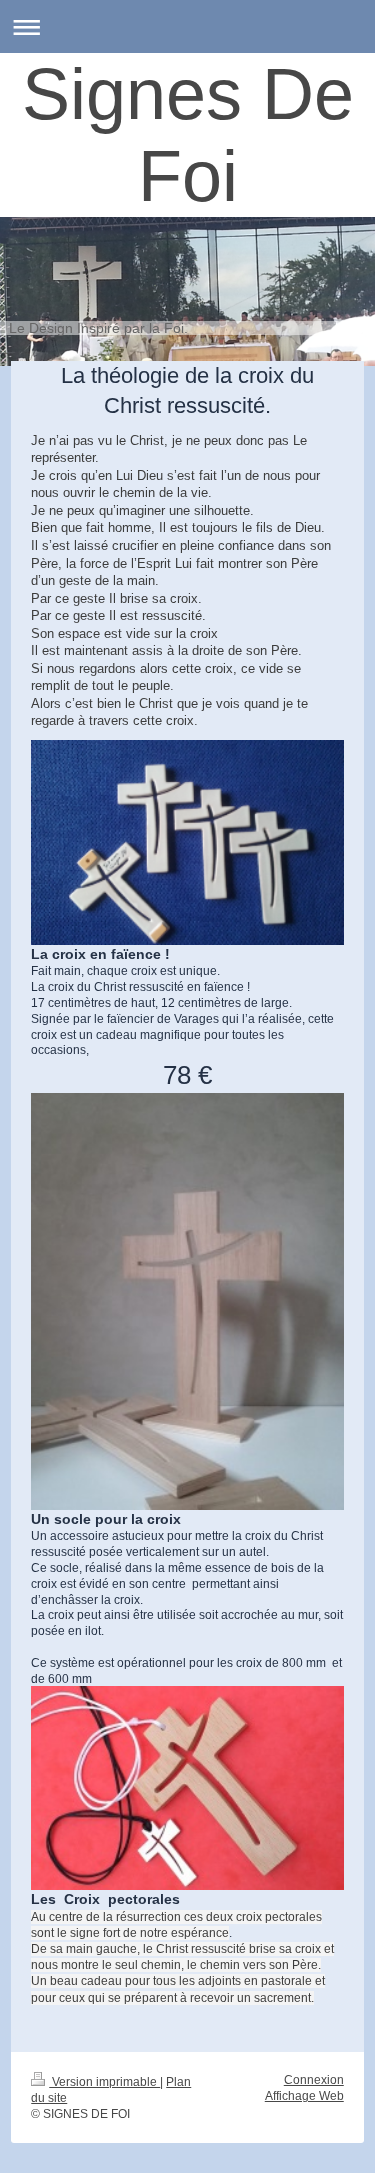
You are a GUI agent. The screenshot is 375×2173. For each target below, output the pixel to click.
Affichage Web (304, 2095)
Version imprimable (104, 2081)
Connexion (314, 2079)
